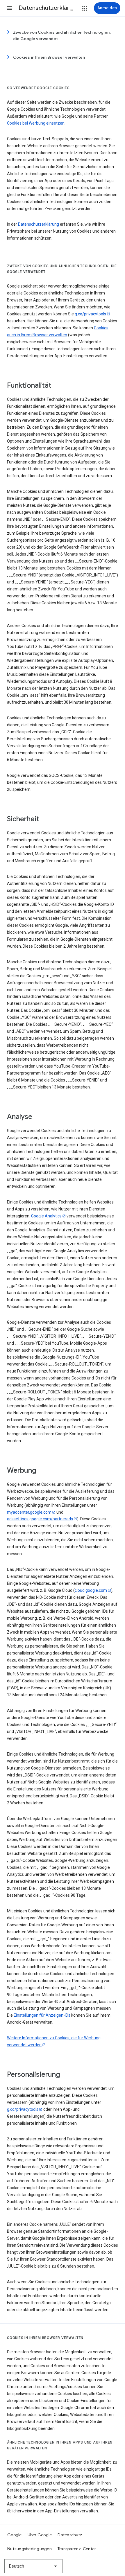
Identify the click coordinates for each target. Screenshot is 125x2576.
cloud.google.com (91, 1590)
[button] (9, 8)
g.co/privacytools (90, 314)
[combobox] (33, 2566)
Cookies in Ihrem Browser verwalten (49, 57)
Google (15, 2535)
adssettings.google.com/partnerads (40, 1519)
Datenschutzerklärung (39, 224)
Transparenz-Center (77, 2549)
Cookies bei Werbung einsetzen (36, 123)
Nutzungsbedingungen (30, 2549)
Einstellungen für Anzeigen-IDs (42, 2015)
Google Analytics (46, 1216)
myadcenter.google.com (29, 1512)
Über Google (40, 2535)
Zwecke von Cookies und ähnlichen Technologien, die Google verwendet (62, 35)
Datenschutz (70, 2535)
